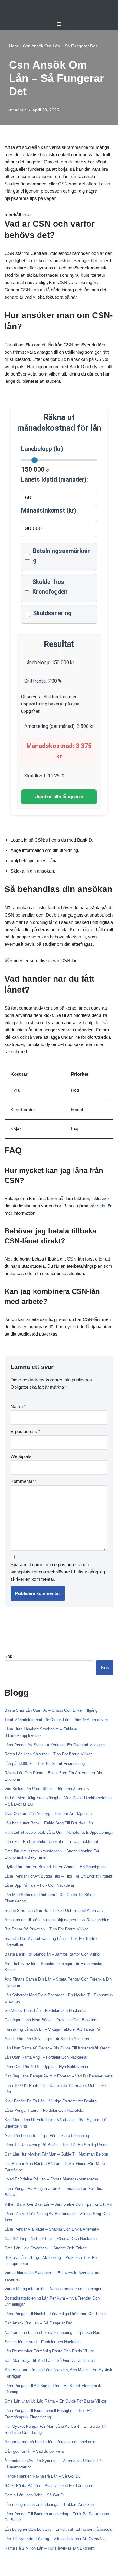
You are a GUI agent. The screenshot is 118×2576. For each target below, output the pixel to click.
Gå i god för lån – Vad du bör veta (34, 2451)
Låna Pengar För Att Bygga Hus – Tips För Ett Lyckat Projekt (58, 1876)
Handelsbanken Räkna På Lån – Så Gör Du (43, 2476)
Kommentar (24, 1481)
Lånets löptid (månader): (55, 480)
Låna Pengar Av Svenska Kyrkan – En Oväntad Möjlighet (55, 1745)
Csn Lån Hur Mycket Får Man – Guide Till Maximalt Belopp (56, 2154)
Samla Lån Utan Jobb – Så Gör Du (35, 2495)
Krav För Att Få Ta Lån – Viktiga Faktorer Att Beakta (51, 2101)
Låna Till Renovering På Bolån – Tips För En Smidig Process (58, 2145)
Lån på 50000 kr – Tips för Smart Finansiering (45, 1763)
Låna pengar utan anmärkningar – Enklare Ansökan (49, 2504)
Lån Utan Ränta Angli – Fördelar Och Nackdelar (46, 2057)
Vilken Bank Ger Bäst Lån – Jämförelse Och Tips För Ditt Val (58, 2204)
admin (21, 110)
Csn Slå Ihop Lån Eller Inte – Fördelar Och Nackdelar (51, 2239)
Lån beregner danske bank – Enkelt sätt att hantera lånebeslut (59, 2529)
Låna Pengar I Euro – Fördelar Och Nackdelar (44, 2110)
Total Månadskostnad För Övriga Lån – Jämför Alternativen (56, 1720)
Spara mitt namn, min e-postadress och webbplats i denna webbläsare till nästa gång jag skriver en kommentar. (58, 1572)
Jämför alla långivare (59, 797)
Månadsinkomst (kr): (49, 511)
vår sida (97, 1206)
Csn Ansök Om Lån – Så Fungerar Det (38, 2323)
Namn (18, 1406)
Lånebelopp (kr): (43, 449)
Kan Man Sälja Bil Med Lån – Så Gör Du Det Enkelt (50, 2360)
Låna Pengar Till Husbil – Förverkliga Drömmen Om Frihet (55, 2314)
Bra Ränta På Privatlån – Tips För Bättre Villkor (46, 1929)
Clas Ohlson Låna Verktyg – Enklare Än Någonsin (48, 1814)
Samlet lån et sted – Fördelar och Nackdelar (43, 2342)
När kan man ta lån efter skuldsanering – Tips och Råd (52, 2332)
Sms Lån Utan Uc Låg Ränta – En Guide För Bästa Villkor (55, 2401)
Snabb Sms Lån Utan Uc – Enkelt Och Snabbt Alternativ (54, 1911)
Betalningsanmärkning (62, 556)
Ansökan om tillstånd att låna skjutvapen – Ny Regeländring (57, 1920)
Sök (8, 1656)
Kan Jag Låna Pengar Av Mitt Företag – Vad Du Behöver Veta (59, 2076)
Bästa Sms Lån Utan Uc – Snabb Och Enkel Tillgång (51, 1710)
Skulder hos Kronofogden (50, 587)
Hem (14, 46)
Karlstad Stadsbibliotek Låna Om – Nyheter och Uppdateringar (59, 1832)
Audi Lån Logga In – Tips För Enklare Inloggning (47, 2136)
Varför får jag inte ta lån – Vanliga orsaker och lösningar (53, 2289)
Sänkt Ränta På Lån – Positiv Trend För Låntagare (49, 2486)
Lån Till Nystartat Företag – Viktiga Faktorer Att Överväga (55, 2539)
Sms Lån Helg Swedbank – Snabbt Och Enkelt (46, 2248)
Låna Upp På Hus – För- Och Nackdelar (39, 1885)
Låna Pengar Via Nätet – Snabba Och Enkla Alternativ (52, 2229)
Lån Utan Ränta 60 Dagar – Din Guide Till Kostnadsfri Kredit (57, 2048)
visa (26, 215)
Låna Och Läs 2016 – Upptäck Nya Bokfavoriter (46, 2067)
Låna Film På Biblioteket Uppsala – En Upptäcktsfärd (51, 1842)
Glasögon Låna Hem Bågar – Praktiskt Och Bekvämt (51, 2020)
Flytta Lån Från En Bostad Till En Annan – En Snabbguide (56, 1867)
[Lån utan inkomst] (59, 9)
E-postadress (25, 1431)
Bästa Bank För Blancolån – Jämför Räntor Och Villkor (52, 1954)
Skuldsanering (52, 613)
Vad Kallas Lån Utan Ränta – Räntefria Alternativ (47, 1789)
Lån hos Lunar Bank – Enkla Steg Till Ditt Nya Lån (49, 1823)
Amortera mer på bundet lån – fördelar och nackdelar (51, 2442)
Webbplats (21, 1456)
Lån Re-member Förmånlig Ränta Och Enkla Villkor (49, 2351)
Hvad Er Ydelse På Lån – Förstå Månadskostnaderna (51, 2179)
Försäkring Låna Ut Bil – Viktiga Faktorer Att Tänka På (52, 2029)
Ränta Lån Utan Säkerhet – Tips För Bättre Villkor (48, 1754)
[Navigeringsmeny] (59, 24)
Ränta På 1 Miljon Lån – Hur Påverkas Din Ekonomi (50, 2548)
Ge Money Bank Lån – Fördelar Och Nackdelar (46, 2010)
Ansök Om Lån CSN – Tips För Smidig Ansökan (47, 2039)
